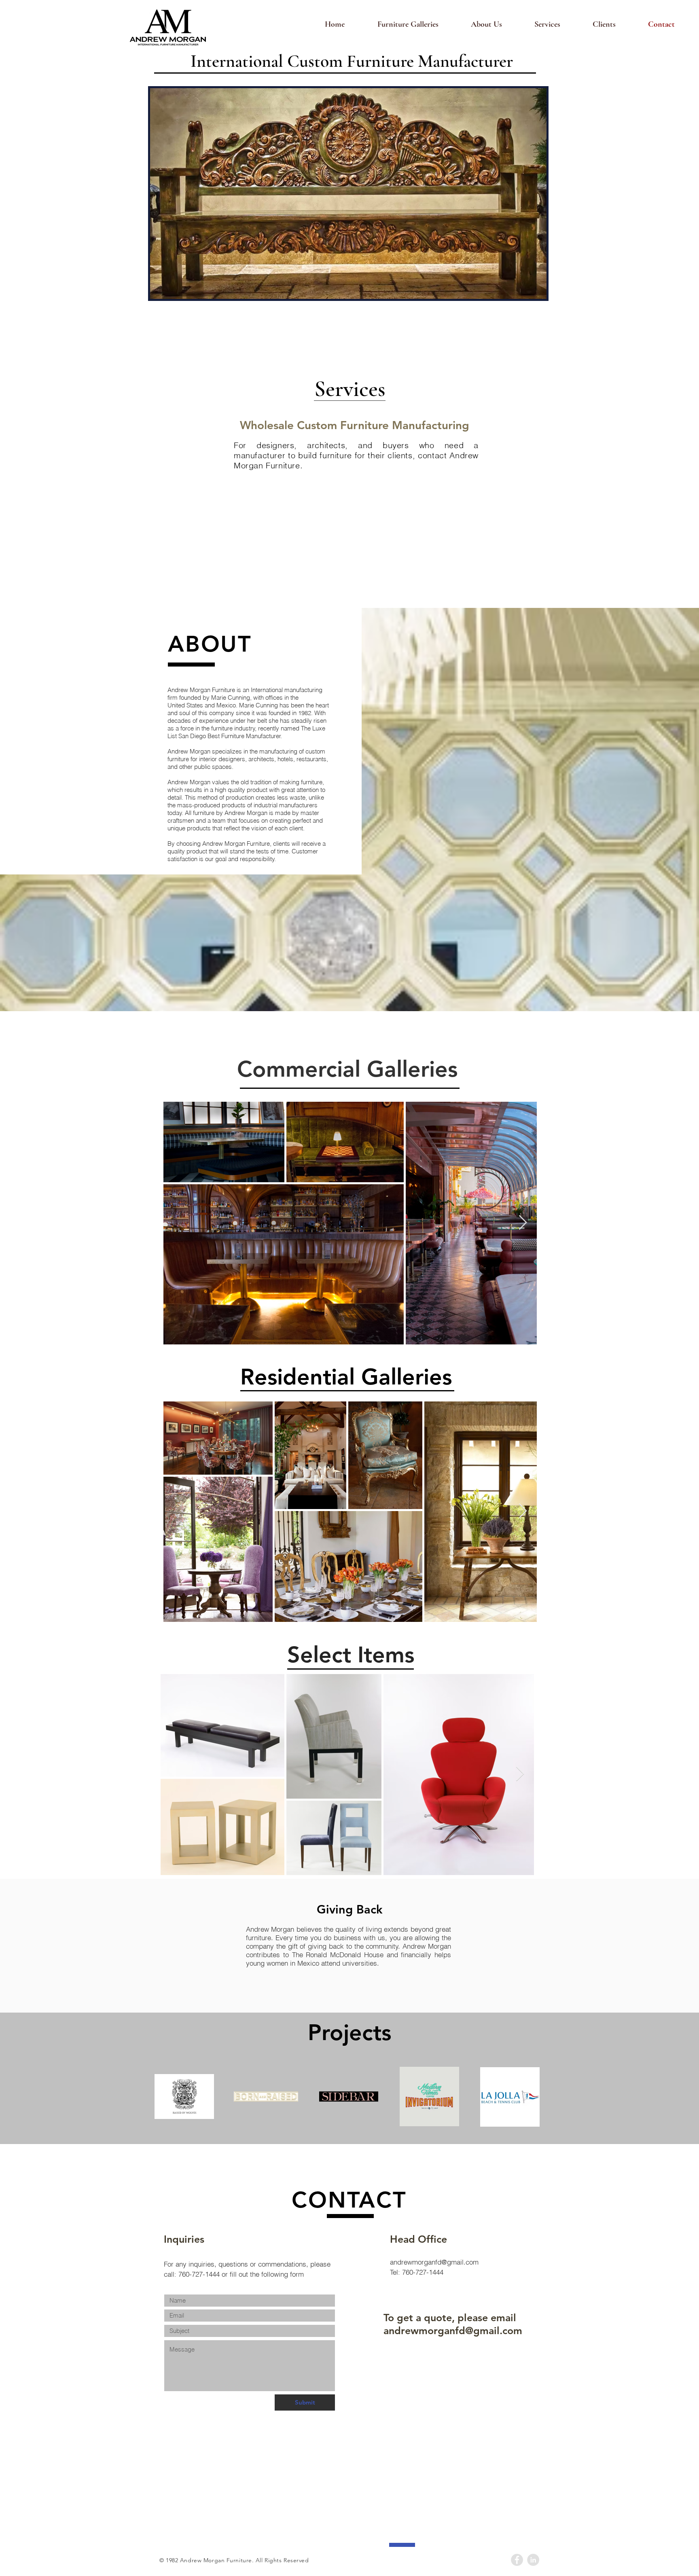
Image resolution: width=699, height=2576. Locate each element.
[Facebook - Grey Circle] (517, 2560)
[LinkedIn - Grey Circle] (533, 2560)
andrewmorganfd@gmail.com (434, 2262)
